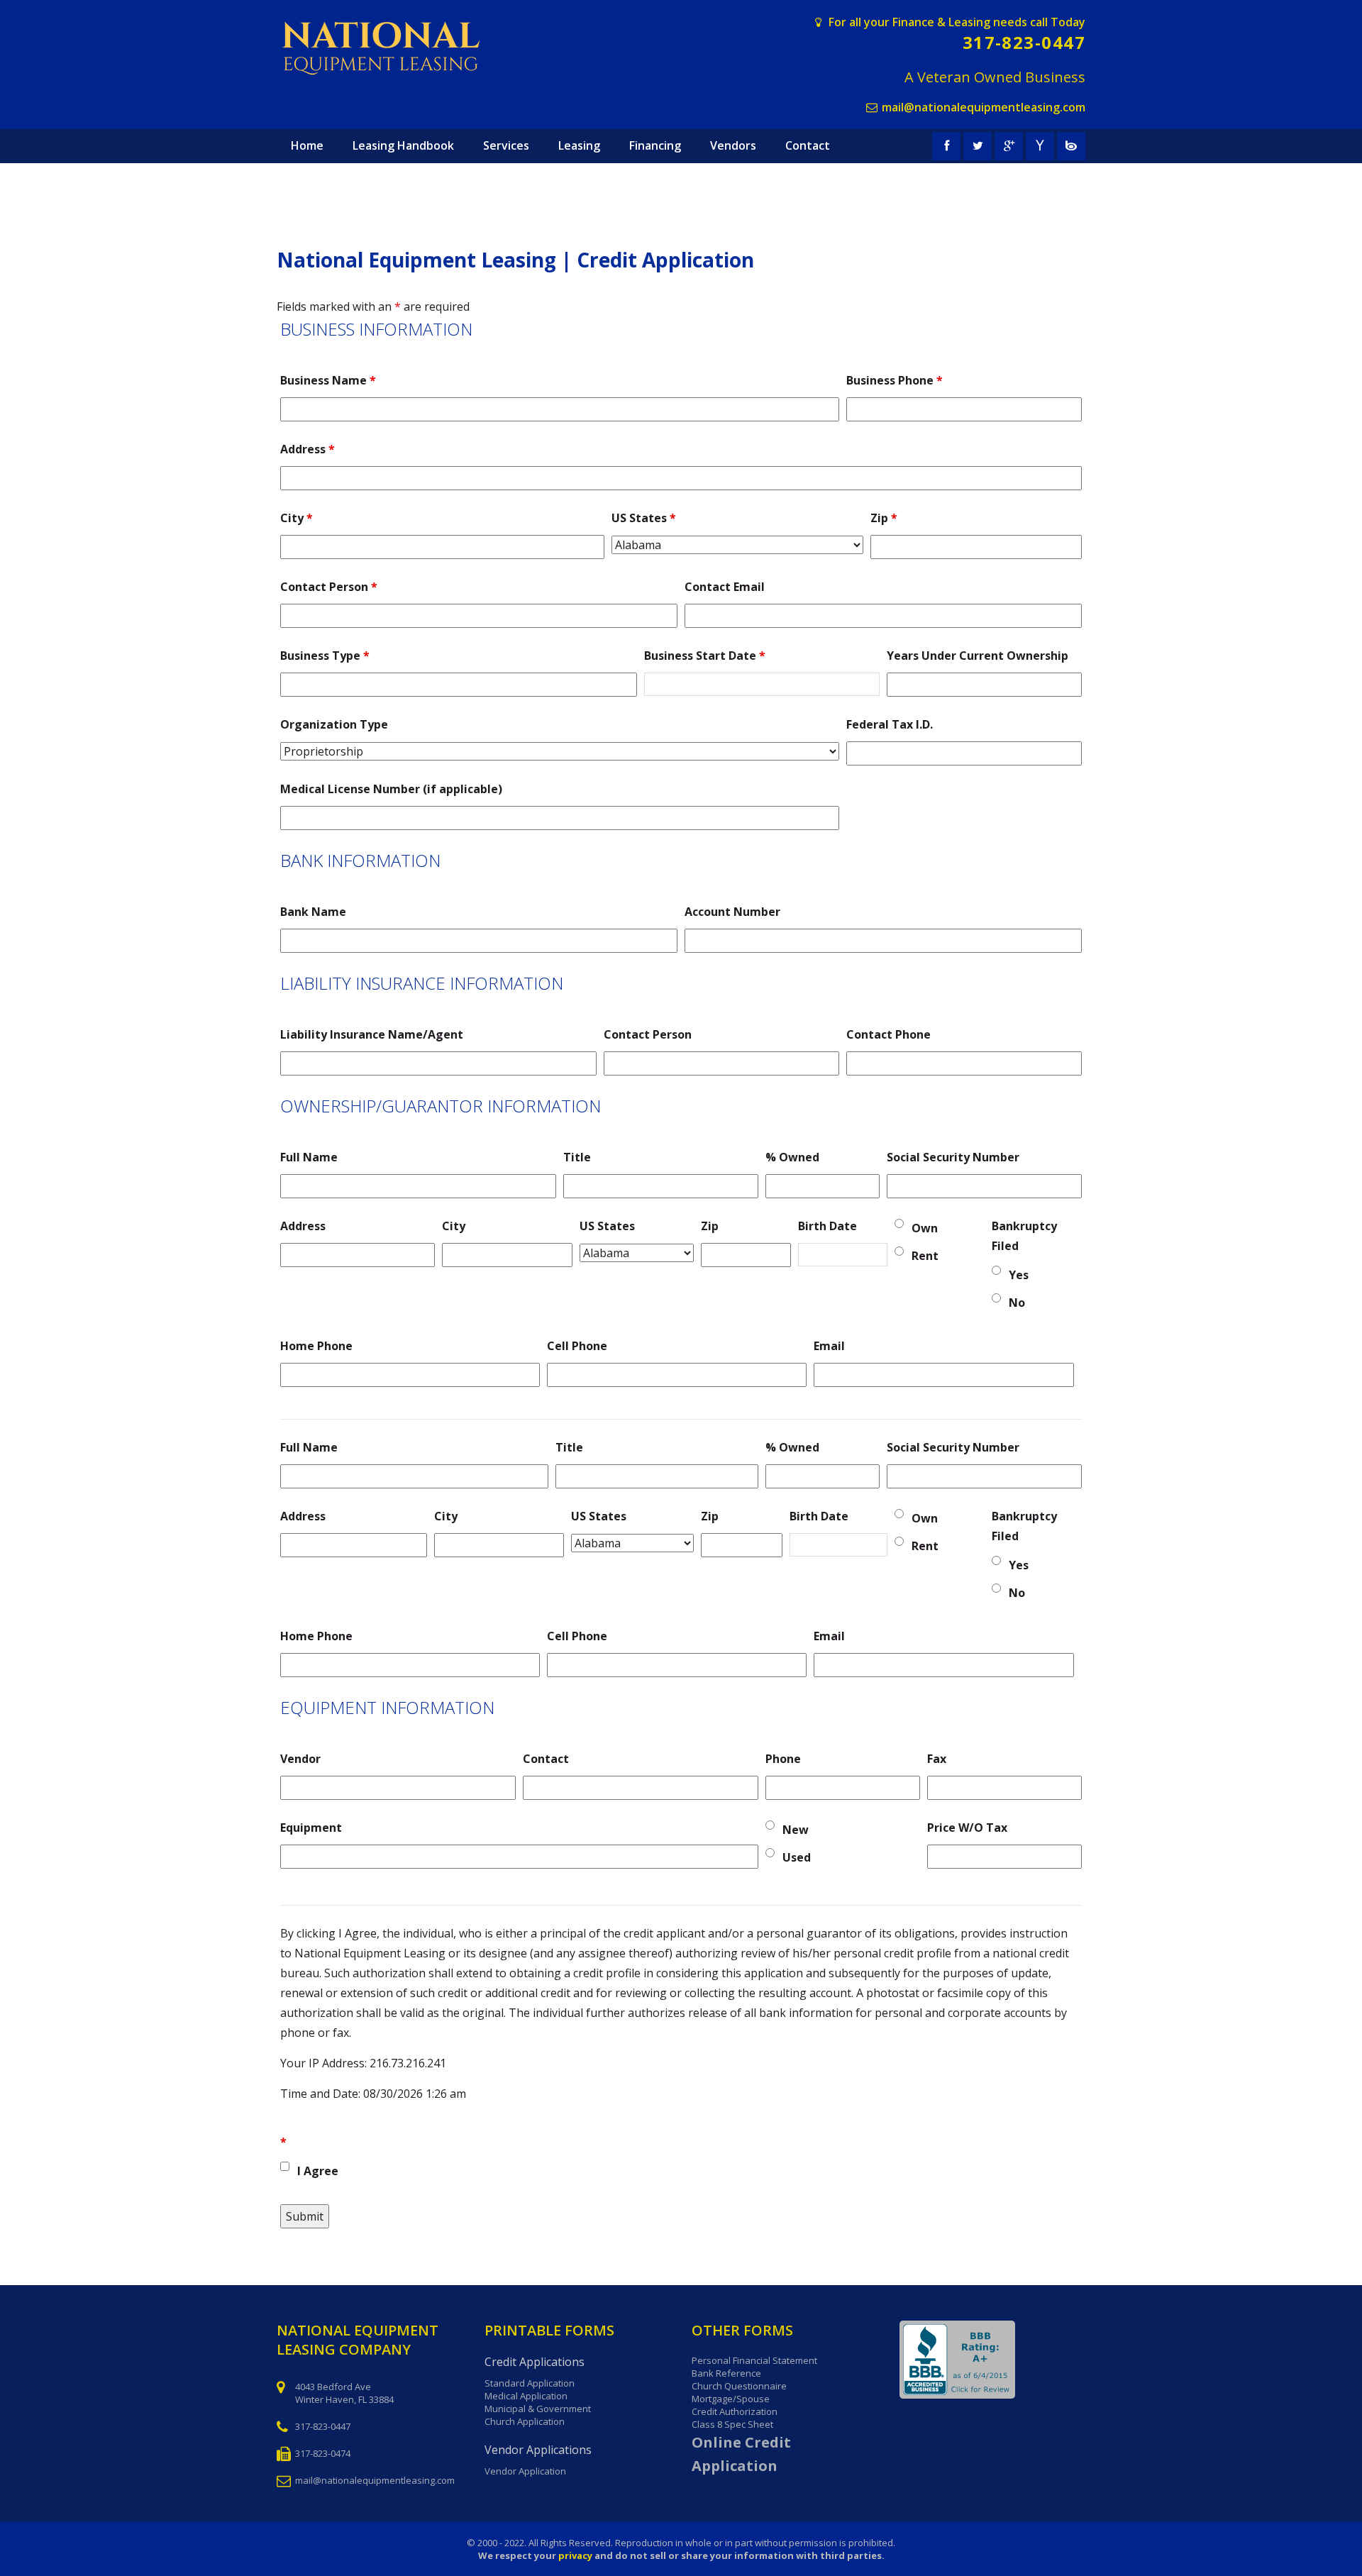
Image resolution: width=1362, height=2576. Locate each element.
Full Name (309, 1157)
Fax (937, 1759)
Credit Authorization (735, 2411)
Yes (1019, 1275)
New (796, 1830)
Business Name (328, 380)
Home (307, 145)
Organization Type (334, 724)
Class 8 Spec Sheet (732, 2424)
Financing (655, 145)
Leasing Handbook (403, 145)
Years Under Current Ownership (978, 656)
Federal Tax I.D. (890, 724)
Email (829, 1346)
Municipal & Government (538, 2409)
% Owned (792, 1157)
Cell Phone (577, 1346)
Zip (884, 518)
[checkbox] (285, 2166)
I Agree (318, 2171)
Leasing (579, 145)
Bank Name (313, 912)
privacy (575, 2555)
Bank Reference (726, 2373)
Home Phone (316, 1346)
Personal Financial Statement (754, 2360)
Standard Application (530, 2383)
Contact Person (329, 587)
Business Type (325, 656)
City (297, 518)
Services (506, 145)
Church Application (525, 2421)
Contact (808, 145)
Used (797, 1857)
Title (577, 1157)
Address (308, 449)
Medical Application (526, 2396)
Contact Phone (888, 1034)
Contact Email (725, 587)
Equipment (311, 1828)
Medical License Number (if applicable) (391, 789)
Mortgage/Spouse (731, 2399)
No (1017, 1303)
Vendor (300, 1759)
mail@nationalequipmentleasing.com (984, 107)
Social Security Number (953, 1157)
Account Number (732, 912)
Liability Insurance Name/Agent (372, 1034)
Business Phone (895, 380)
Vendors (733, 145)
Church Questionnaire (739, 2386)
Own (925, 1228)
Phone (783, 1759)
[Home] (395, 49)
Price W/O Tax (967, 1828)
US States (644, 518)
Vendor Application (525, 2471)
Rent (925, 1256)
